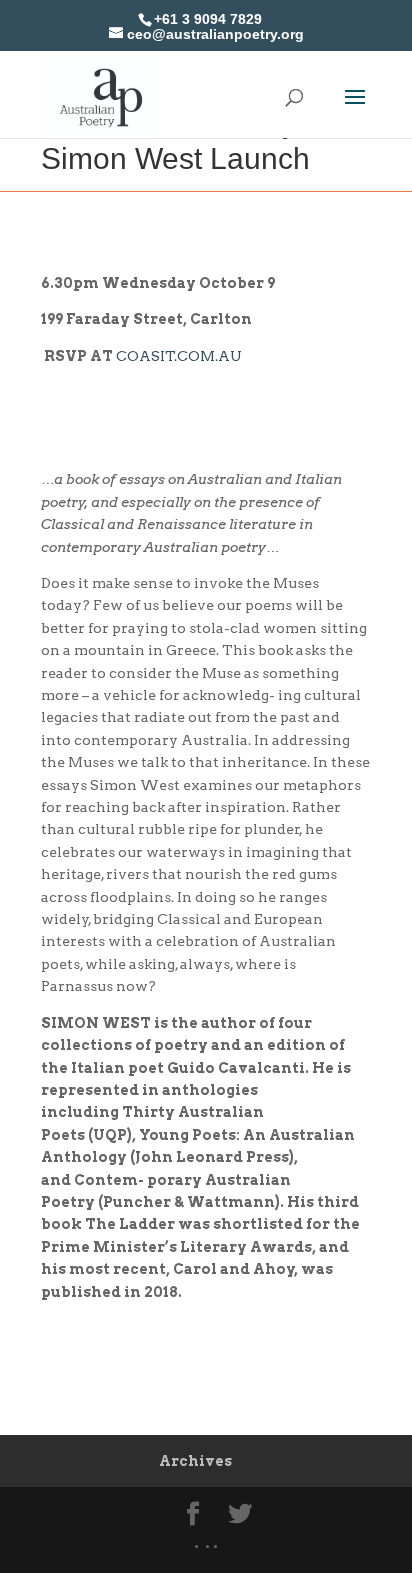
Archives (195, 1461)
